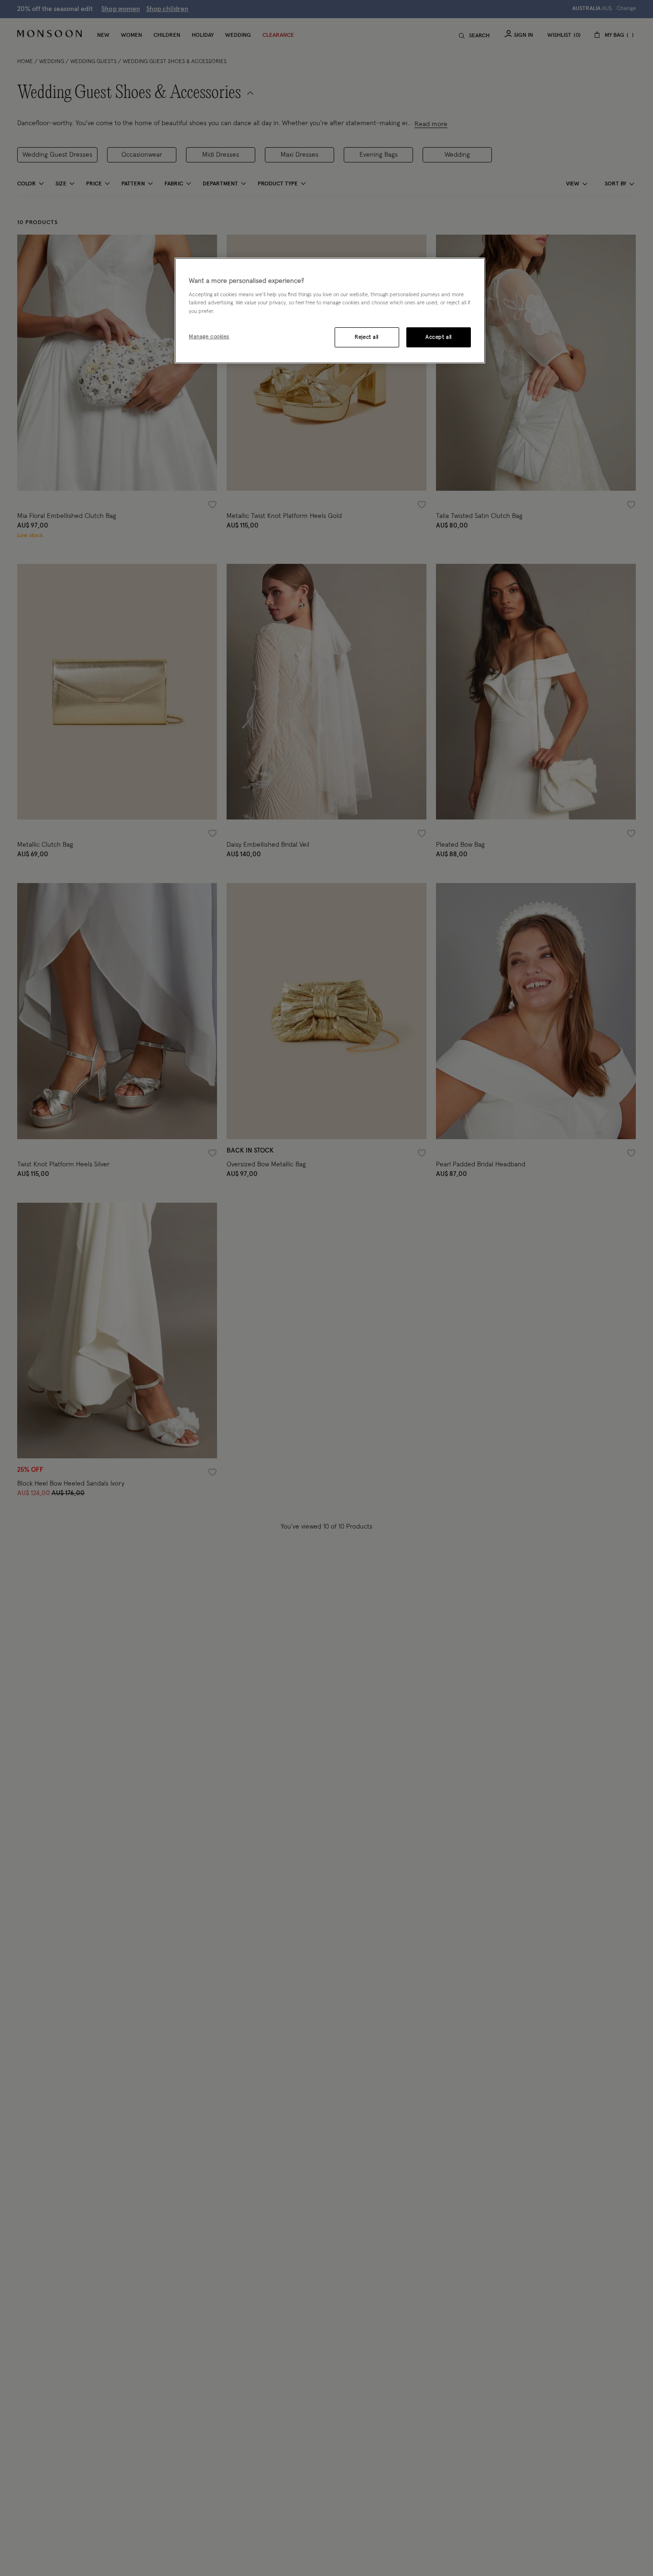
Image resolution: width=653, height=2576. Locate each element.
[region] (330, 311)
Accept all (439, 337)
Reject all (367, 337)
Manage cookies (209, 337)
